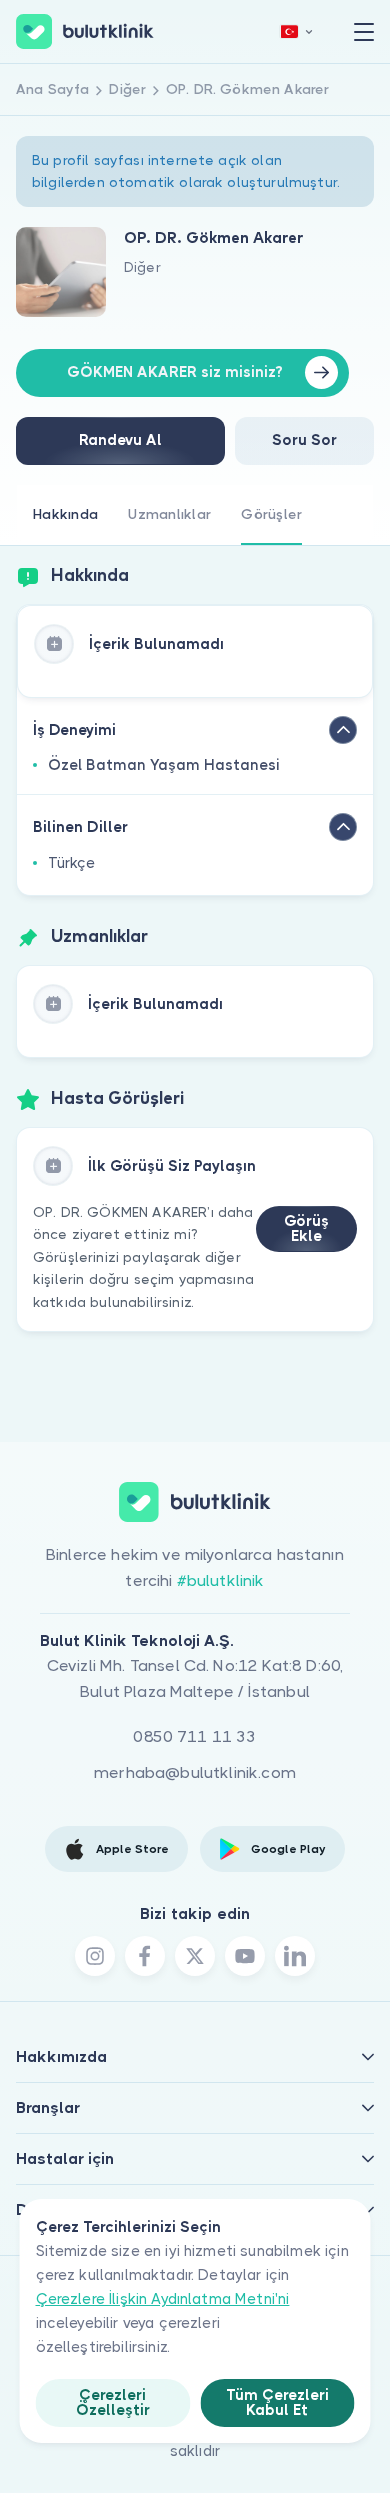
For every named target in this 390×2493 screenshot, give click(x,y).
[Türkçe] (297, 31)
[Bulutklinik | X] (195, 1956)
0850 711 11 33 (194, 1736)
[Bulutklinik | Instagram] (95, 1956)
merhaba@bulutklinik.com (195, 1772)
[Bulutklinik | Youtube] (245, 1956)
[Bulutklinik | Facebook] (145, 1956)
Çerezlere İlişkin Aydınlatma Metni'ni (163, 2299)
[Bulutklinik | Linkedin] (295, 1956)
